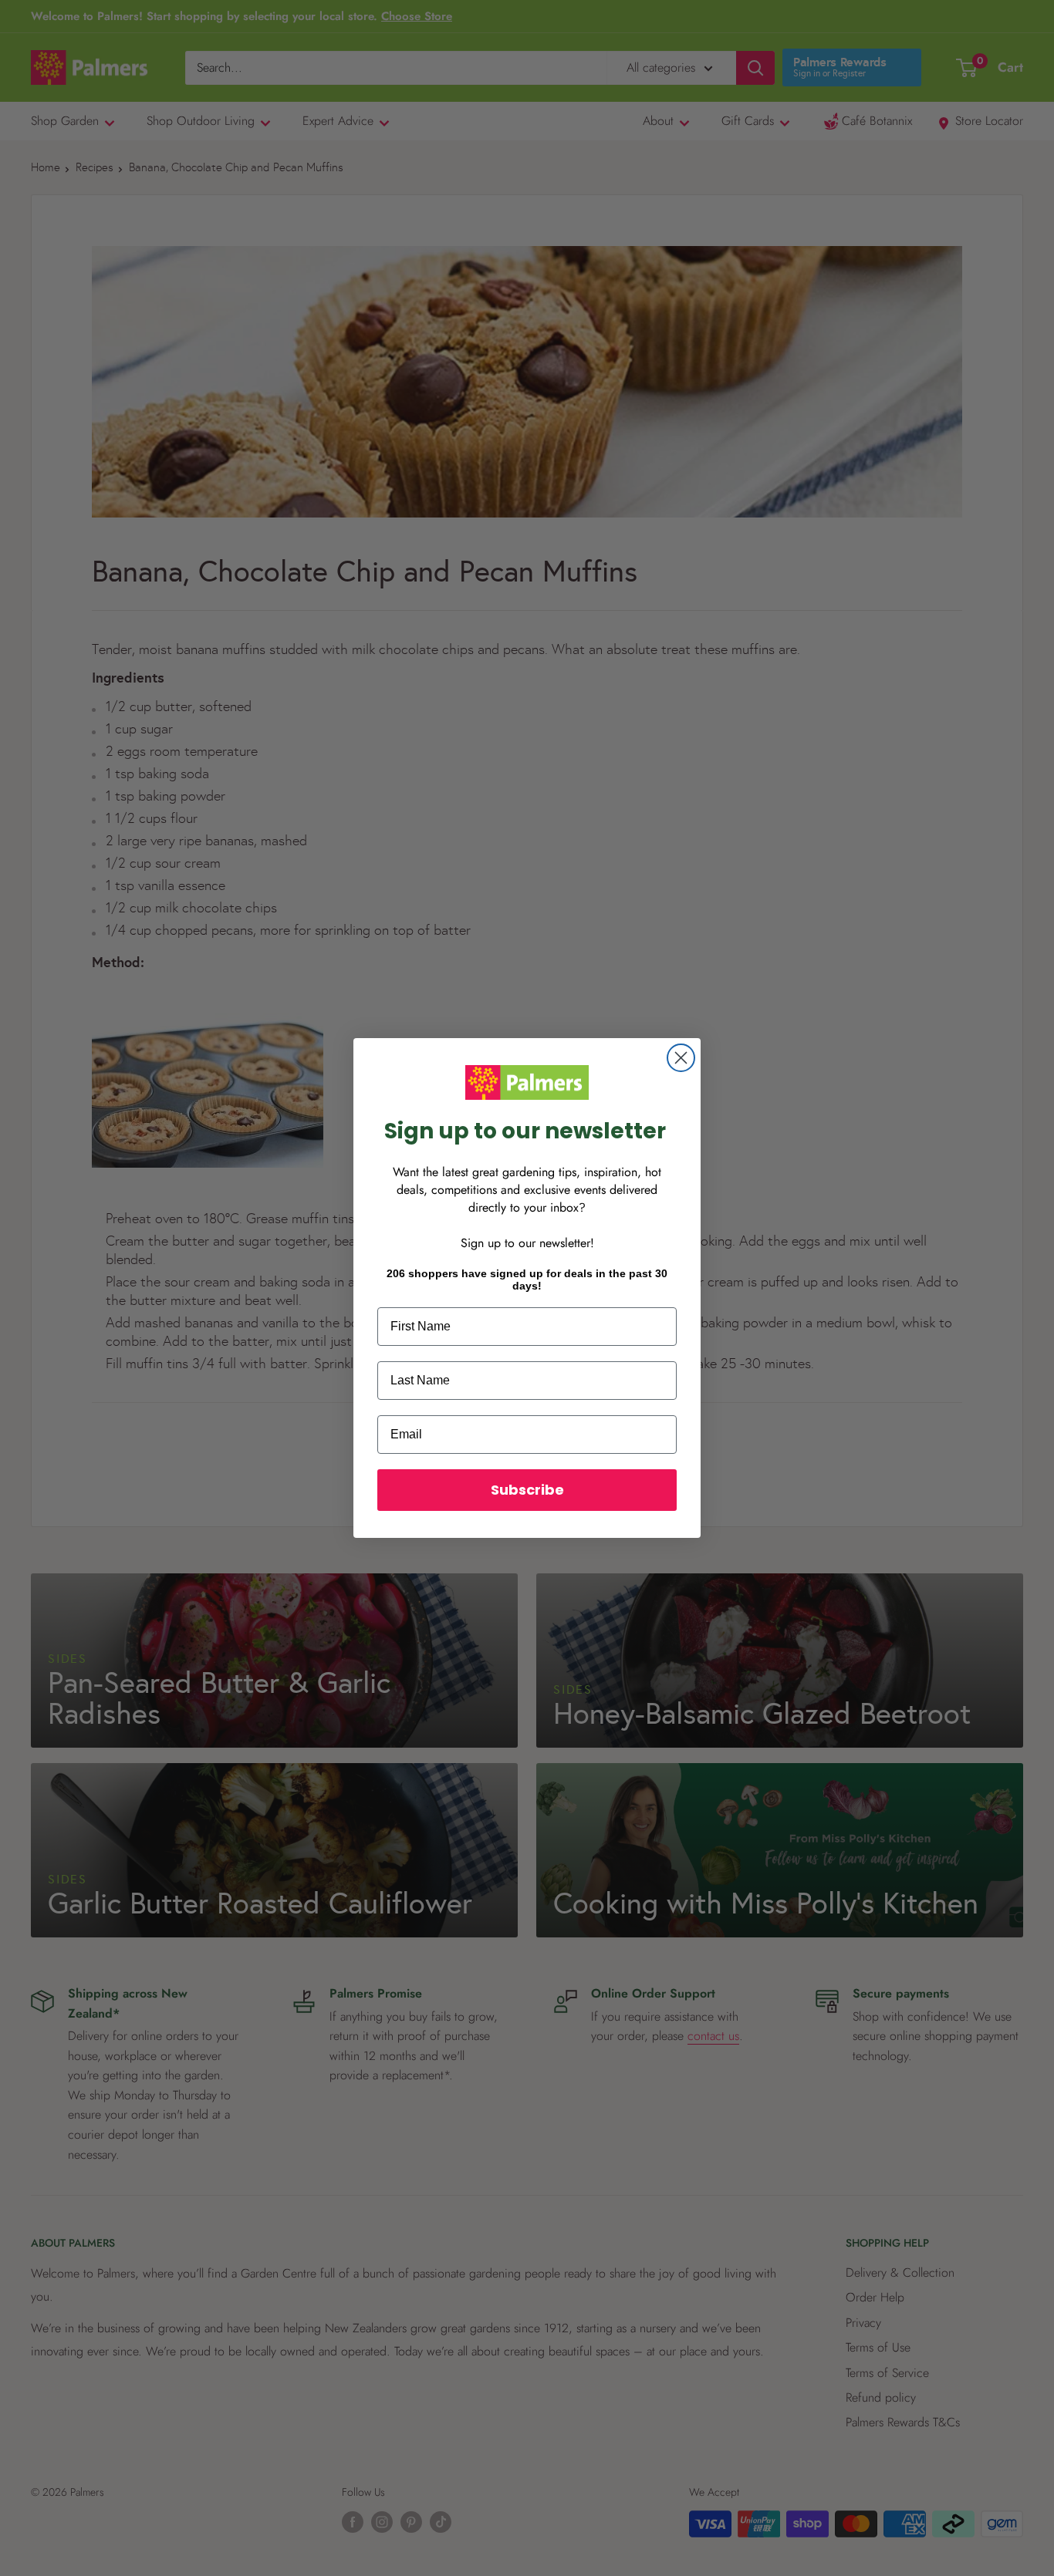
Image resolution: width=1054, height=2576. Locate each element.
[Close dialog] (681, 1058)
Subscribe (527, 1490)
